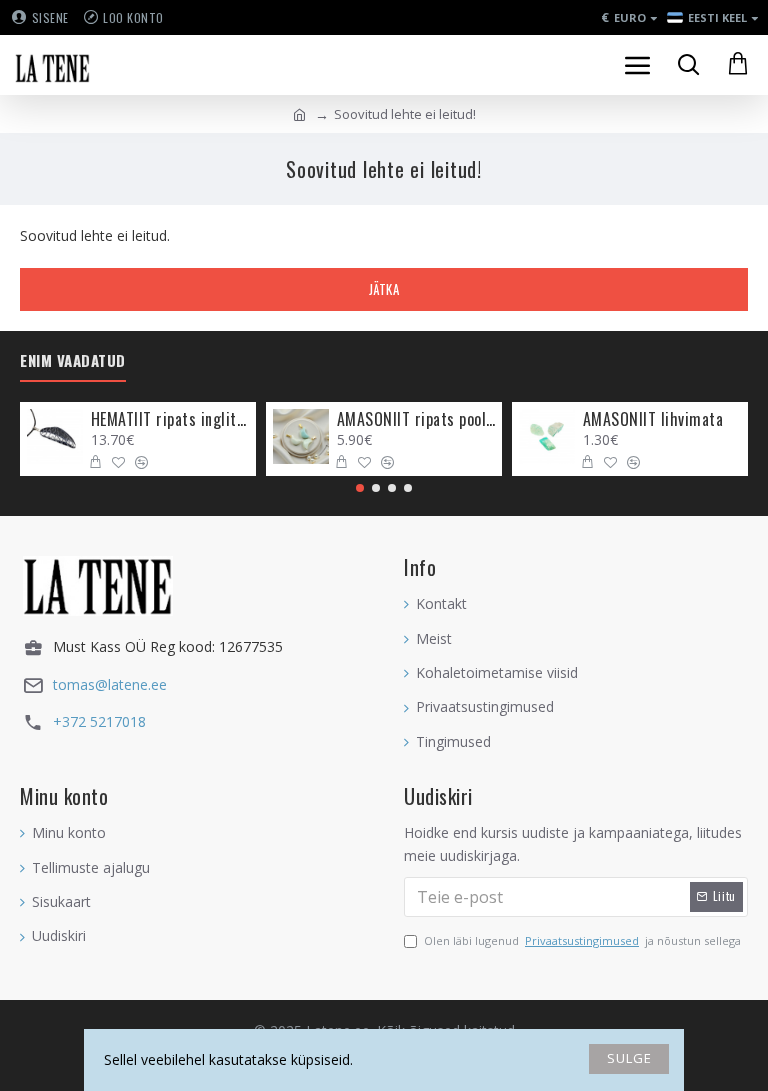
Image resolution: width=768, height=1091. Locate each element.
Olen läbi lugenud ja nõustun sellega (582, 940)
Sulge (629, 1058)
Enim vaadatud (73, 361)
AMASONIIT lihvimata (653, 419)
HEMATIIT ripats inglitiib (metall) (170, 419)
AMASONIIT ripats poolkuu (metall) (416, 419)
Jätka (384, 289)
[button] (360, 488)
